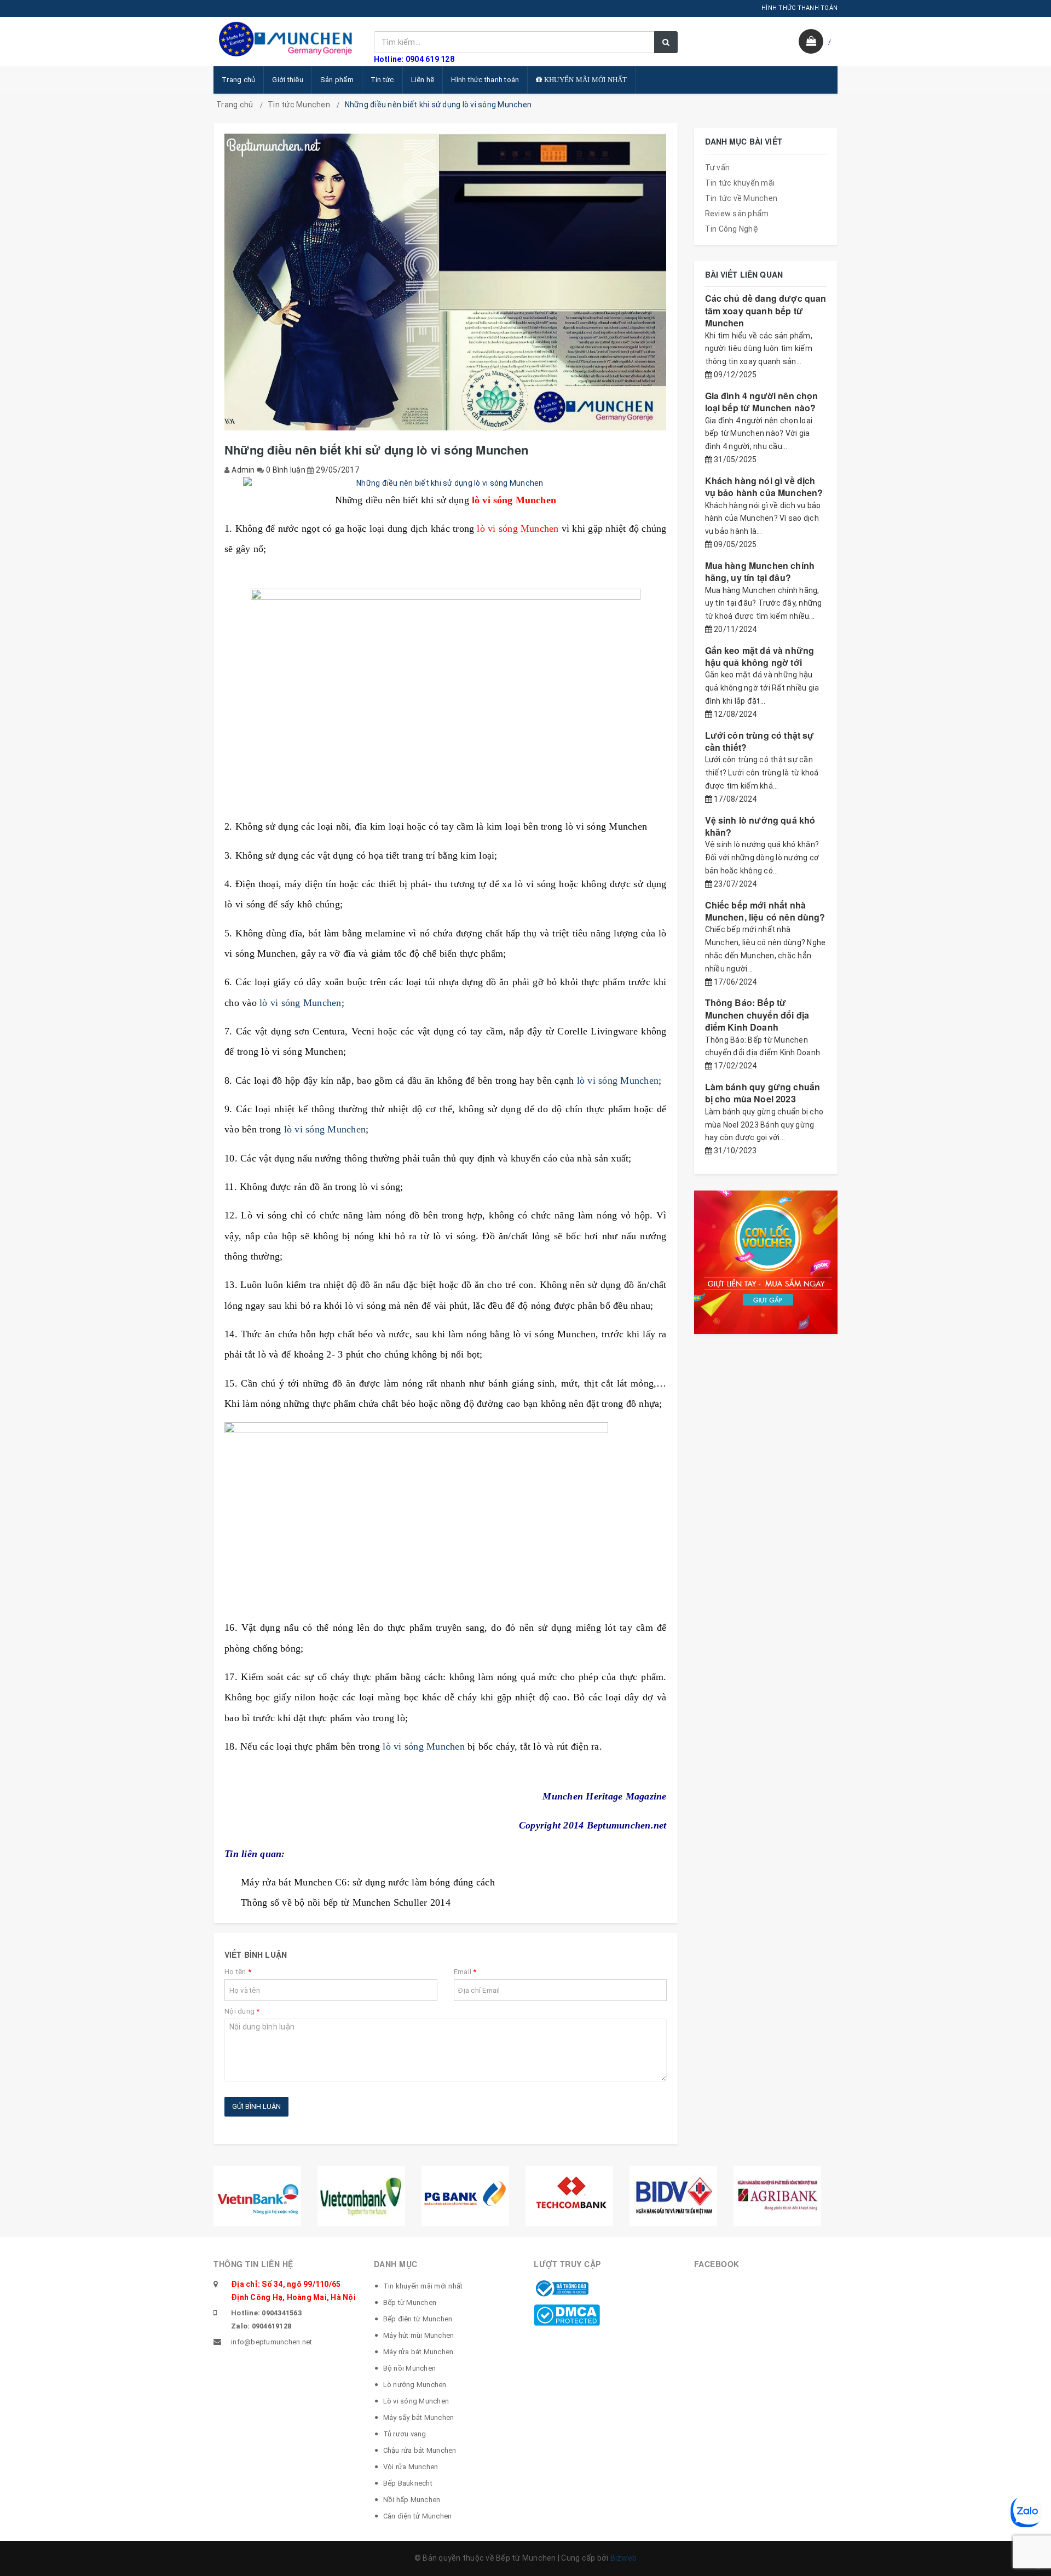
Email (465, 1972)
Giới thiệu (288, 80)
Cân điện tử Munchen (418, 2516)
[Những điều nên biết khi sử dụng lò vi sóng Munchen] (446, 484)
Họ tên (238, 1972)
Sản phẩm (337, 80)
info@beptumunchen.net (272, 2342)
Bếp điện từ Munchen (418, 2319)
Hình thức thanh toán (485, 80)
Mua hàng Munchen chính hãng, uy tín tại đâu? (760, 571)
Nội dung (242, 2011)
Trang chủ (238, 80)
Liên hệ (423, 80)
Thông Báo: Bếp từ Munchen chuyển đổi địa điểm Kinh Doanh (757, 1015)
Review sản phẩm (737, 214)
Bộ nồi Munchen (410, 2368)
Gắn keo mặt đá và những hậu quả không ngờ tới (760, 656)
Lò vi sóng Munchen (416, 2401)
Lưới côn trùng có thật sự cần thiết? (760, 741)
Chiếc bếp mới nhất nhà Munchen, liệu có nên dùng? (765, 911)
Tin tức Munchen (299, 105)
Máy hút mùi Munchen (419, 2335)
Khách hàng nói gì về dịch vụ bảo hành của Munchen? (764, 487)
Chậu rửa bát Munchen (420, 2450)
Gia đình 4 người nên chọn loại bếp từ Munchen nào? (762, 402)
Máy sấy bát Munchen (419, 2417)
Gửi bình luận (256, 2106)
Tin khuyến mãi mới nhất (423, 2286)
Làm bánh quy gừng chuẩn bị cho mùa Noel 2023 (763, 1093)
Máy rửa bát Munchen (418, 2352)
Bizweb (624, 2558)
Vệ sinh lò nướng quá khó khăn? (760, 826)
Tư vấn (718, 168)
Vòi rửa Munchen (411, 2467)
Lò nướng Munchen (415, 2385)
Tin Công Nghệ (732, 229)
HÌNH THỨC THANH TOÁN (799, 8)
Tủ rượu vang (405, 2434)
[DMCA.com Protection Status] (567, 2314)
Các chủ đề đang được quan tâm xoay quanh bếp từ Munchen (766, 311)
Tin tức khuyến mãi (740, 183)
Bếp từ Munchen (410, 2302)
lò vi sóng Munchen (301, 1003)
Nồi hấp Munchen (412, 2500)
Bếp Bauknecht (408, 2483)
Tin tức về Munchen (741, 198)
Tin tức (382, 80)
